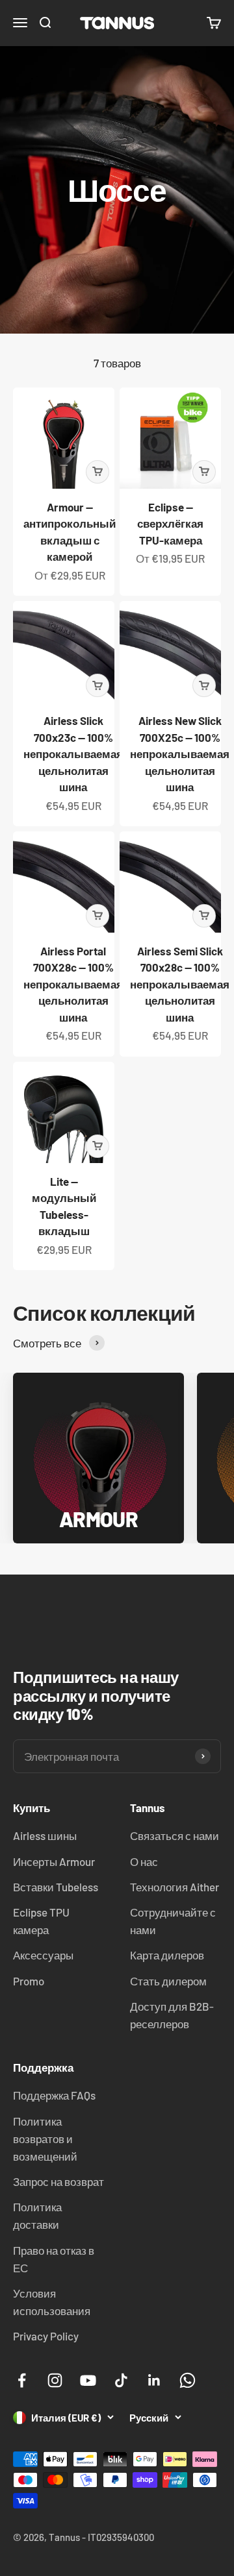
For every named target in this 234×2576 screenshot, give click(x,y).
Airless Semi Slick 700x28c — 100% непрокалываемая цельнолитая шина (180, 984)
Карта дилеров (167, 1955)
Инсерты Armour (54, 1861)
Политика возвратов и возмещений (45, 2139)
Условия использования (52, 2302)
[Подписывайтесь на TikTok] (121, 2380)
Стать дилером (168, 1981)
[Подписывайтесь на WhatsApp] (188, 2380)
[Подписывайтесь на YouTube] (88, 2380)
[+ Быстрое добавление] (97, 472)
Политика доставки (37, 2215)
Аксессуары (43, 1955)
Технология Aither (175, 1887)
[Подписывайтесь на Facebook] (22, 2380)
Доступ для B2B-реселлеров (172, 2015)
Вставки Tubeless (56, 1887)
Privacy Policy (46, 2336)
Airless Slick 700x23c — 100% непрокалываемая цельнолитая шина (73, 754)
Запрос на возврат (58, 2181)
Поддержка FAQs (54, 2095)
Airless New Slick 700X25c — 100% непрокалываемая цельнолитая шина (180, 754)
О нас (144, 1861)
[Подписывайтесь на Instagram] (55, 2380)
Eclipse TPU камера (41, 1921)
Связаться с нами (175, 1835)
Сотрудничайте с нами (173, 1921)
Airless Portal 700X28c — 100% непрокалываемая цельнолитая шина (73, 984)
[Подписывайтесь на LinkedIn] (154, 2380)
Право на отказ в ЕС (54, 2259)
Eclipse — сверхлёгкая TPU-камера (170, 523)
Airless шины (45, 1835)
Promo (29, 1981)
